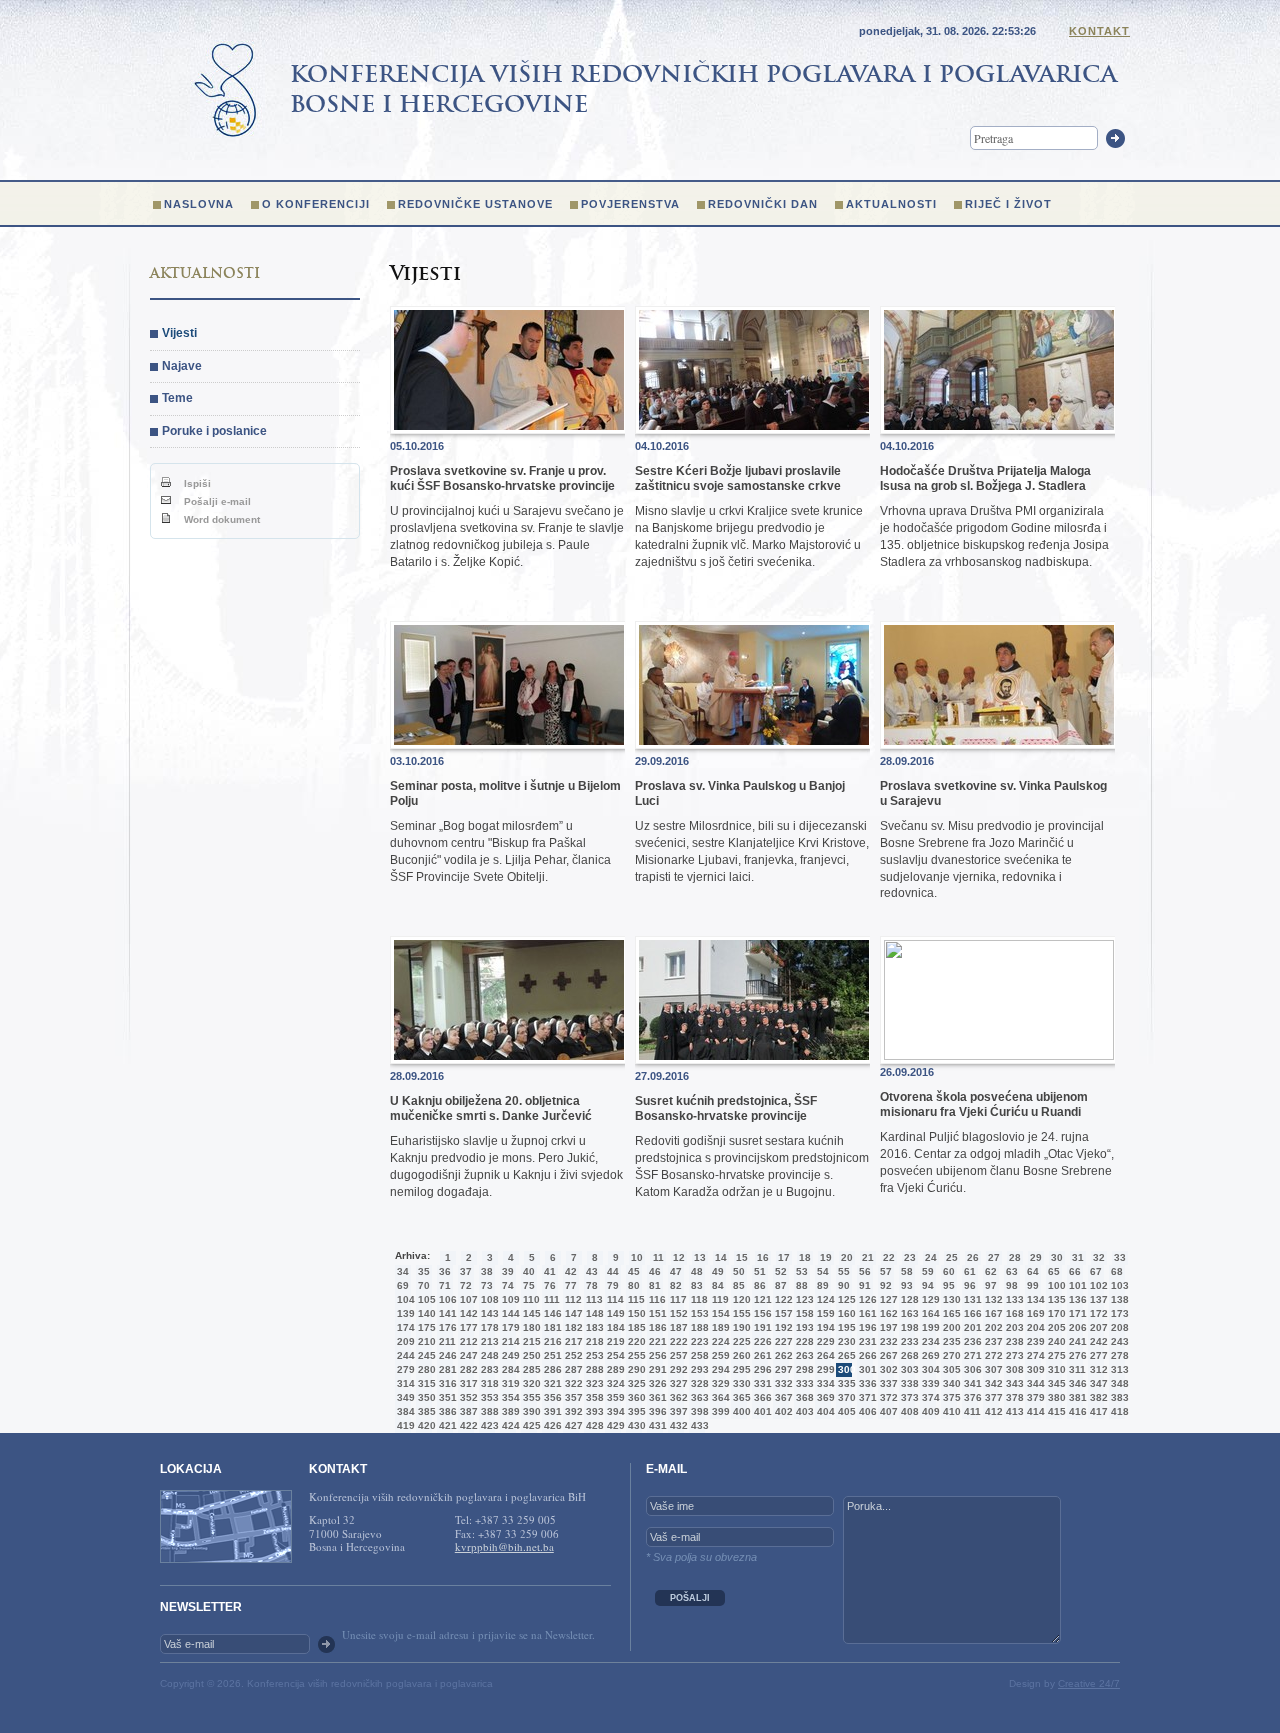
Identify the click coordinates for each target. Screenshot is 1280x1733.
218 (593, 1341)
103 (1118, 1285)
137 (1097, 1299)
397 (677, 1411)
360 (635, 1397)
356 (551, 1397)
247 (467, 1355)
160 (845, 1313)
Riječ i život (1008, 204)
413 (1013, 1411)
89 (823, 1285)
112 (572, 1299)
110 (530, 1299)
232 (887, 1341)
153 (698, 1313)
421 (446, 1425)
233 (908, 1341)
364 (719, 1397)
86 (760, 1285)
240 (1055, 1341)
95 (949, 1285)
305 (950, 1369)
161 (866, 1313)
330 (740, 1383)
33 (1120, 1257)
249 (509, 1355)
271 (971, 1355)
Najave (182, 366)
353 (488, 1397)
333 (803, 1383)
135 (1055, 1299)
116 (656, 1299)
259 (719, 1355)
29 (1036, 1257)
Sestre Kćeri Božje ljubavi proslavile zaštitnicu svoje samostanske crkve (738, 478)
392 (572, 1411)
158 (803, 1313)
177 (467, 1327)
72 (466, 1285)
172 (1097, 1313)
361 (656, 1397)
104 (404, 1299)
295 (740, 1369)
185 (635, 1327)
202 (992, 1327)
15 (742, 1257)
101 (1076, 1285)
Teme (177, 398)
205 (1055, 1327)
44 (613, 1271)
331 (761, 1383)
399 (719, 1411)
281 (446, 1369)
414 (1034, 1411)
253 (593, 1355)
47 (676, 1271)
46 (655, 1271)
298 (803, 1369)
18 (805, 1257)
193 (803, 1327)
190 (740, 1327)
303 (908, 1369)
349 (404, 1397)
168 (1013, 1313)
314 (404, 1383)
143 (488, 1313)
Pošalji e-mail (216, 501)
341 (971, 1383)
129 (929, 1299)
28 (1015, 1257)
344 (1034, 1383)
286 (551, 1369)
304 (929, 1369)
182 (572, 1327)
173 (1118, 1313)
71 (445, 1285)
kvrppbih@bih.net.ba (504, 1546)
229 (824, 1341)
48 (697, 1271)
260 (740, 1355)
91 (865, 1285)
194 (824, 1327)
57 (886, 1271)
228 (803, 1341)
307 (992, 1369)
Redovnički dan (763, 204)
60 (949, 1271)
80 (634, 1285)
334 (824, 1383)
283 (488, 1369)
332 (782, 1383)
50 (739, 1271)
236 (971, 1341)
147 (572, 1313)
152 (677, 1313)
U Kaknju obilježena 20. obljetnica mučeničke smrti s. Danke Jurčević (491, 1108)
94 (928, 1285)
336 (866, 1383)
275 (1055, 1355)
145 (530, 1313)
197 (887, 1327)
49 (718, 1271)
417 (1097, 1411)
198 (908, 1327)
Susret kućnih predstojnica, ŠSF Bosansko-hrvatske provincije (726, 1108)
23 (910, 1257)
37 (466, 1271)
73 (487, 1285)
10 (637, 1257)
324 (614, 1383)
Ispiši (196, 483)
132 (992, 1299)
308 (1013, 1369)
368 (803, 1397)
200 (950, 1327)
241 (1076, 1341)
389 (509, 1411)
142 (467, 1313)
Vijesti (179, 333)
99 (1033, 1285)
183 (593, 1327)
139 (404, 1313)
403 (803, 1411)
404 (824, 1411)
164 (929, 1313)
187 (677, 1327)
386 (446, 1411)
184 (614, 1327)
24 (931, 1257)
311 (1076, 1369)
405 (845, 1411)
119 (719, 1299)
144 (509, 1313)
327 (677, 1383)
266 (866, 1355)
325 (635, 1383)
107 (467, 1299)
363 (698, 1397)
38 (487, 1271)
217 (572, 1341)
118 (698, 1299)
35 (424, 1271)
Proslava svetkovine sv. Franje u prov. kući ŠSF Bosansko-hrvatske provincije (502, 478)
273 (1013, 1355)
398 (698, 1411)
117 (677, 1299)
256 (656, 1355)
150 (635, 1313)
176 (446, 1327)
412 (992, 1411)
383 (1118, 1397)
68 (1117, 1271)
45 (634, 1271)
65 (1054, 1271)
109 (509, 1299)
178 (488, 1327)
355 (530, 1397)
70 (424, 1285)
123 (803, 1299)
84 (718, 1285)
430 (635, 1425)
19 (826, 1257)
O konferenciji (316, 204)
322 (572, 1383)
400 (740, 1411)
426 (551, 1425)
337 (887, 1383)
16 (763, 1257)
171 (1076, 1313)
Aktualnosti (891, 204)
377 (992, 1397)
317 (467, 1383)
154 (719, 1313)
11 (658, 1257)
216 (551, 1341)
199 (929, 1327)
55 (844, 1271)
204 (1034, 1327)
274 (1034, 1355)
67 (1096, 1271)
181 (551, 1327)
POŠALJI (690, 1598)
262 (782, 1355)
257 (677, 1355)
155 (740, 1313)
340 (950, 1383)
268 (908, 1355)
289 (614, 1369)
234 (929, 1341)
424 (509, 1425)
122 (782, 1299)
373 (908, 1397)
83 (697, 1285)
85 (739, 1285)
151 (656, 1313)
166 (971, 1313)
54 (823, 1271)
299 (824, 1369)
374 (929, 1397)
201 (971, 1327)
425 (530, 1425)
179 (509, 1327)
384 (404, 1411)
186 (656, 1327)
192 (782, 1327)
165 (950, 1313)
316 (446, 1383)
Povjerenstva (630, 204)
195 (845, 1327)
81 (655, 1285)
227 (782, 1341)
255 (635, 1355)
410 (950, 1411)
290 (635, 1369)
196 (866, 1327)
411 (971, 1411)
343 (1013, 1383)
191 (761, 1327)
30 (1057, 1257)
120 (740, 1299)
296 (761, 1369)
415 (1055, 1411)
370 (845, 1397)
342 (992, 1383)
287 (572, 1369)
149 (614, 1313)
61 (970, 1271)
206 (1076, 1327)
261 (761, 1355)
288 (593, 1369)
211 (446, 1341)
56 (865, 1271)
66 (1075, 1271)
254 (614, 1355)
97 (991, 1285)
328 (698, 1383)
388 (488, 1411)
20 (847, 1257)
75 (529, 1285)
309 (1034, 1369)
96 (970, 1285)
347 (1097, 1383)
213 (488, 1341)
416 (1076, 1411)
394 (614, 1411)
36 (445, 1271)
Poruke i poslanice (214, 431)
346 (1076, 1383)
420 (425, 1425)
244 (404, 1355)
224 (719, 1341)
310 (1055, 1369)
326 (656, 1383)
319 (509, 1383)
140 (425, 1313)
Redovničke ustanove (475, 204)
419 (404, 1425)
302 (887, 1369)
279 (404, 1369)
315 (425, 1383)
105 (425, 1299)
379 (1034, 1397)
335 (845, 1383)
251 (551, 1355)
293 (698, 1369)
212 (467, 1341)
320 (530, 1383)
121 (761, 1299)
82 (676, 1285)
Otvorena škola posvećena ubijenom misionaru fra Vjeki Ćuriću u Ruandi (984, 1104)
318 (488, 1383)
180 (530, 1327)
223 (698, 1341)
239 (1034, 1341)
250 (530, 1355)
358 (593, 1397)
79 (613, 1285)
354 (509, 1397)
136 (1076, 1299)
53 (802, 1271)
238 (1013, 1341)
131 (971, 1299)
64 (1033, 1271)
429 (614, 1425)
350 (425, 1397)
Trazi (1115, 138)
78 (592, 1285)
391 (551, 1411)
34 (403, 1271)
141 (446, 1313)
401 (761, 1411)
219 (614, 1341)
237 (992, 1341)
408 (908, 1411)
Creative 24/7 (1089, 1683)
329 (719, 1383)
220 (635, 1341)
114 (614, 1299)
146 (551, 1313)
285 (530, 1369)
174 (404, 1327)
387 (467, 1411)
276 (1076, 1355)
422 (467, 1425)
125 (845, 1299)
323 (593, 1383)
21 (868, 1257)
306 (971, 1369)
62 (991, 1271)
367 (782, 1397)
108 (488, 1299)
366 (761, 1397)
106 (446, 1299)
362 (677, 1397)
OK (326, 1644)
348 (1118, 1383)
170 (1055, 1313)
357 (572, 1397)
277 (1097, 1355)
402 (782, 1411)
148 (593, 1313)
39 (508, 1271)
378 (1013, 1397)
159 (824, 1313)
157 (782, 1313)
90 (844, 1285)
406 (866, 1411)
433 (698, 1425)
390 (530, 1411)
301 (866, 1369)
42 (571, 1271)
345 (1055, 1383)
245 (425, 1355)
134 (1034, 1299)
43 (592, 1271)
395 (635, 1411)
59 (928, 1271)
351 (446, 1397)
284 (509, 1369)
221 (656, 1341)
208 (1118, 1327)
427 (572, 1425)
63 (1012, 1271)
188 (698, 1327)
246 (446, 1355)
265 (845, 1355)
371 (866, 1397)
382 (1097, 1397)
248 (488, 1355)
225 (740, 1341)
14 (721, 1257)
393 (593, 1411)
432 (677, 1425)
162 (887, 1313)
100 (1055, 1285)
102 (1097, 1285)
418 (1118, 1411)
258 (698, 1355)
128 (908, 1299)
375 (950, 1397)
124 (824, 1299)
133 (1013, 1299)
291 (656, 1369)
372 (887, 1397)
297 (782, 1369)
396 (656, 1411)
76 (550, 1285)
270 (950, 1355)
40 (529, 1271)
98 (1012, 1285)
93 (907, 1285)
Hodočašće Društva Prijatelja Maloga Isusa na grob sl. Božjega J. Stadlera (985, 478)
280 (425, 1369)
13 (700, 1257)
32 (1099, 1257)
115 (635, 1299)
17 (784, 1257)
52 (781, 1271)
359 (614, 1397)
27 (994, 1257)
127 (887, 1299)
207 (1097, 1327)
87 (781, 1285)
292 (677, 1369)
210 (425, 1341)
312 (1097, 1369)
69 (403, 1285)
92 (886, 1285)
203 (1013, 1327)
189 (719, 1327)
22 (889, 1257)
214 (509, 1341)
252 (572, 1355)
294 (719, 1369)
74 (508, 1285)
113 (593, 1299)
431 (656, 1425)
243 (1118, 1341)
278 (1118, 1355)
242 (1097, 1341)
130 (950, 1299)
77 (571, 1285)
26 (973, 1257)
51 (760, 1271)
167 (992, 1313)
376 (971, 1397)
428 (593, 1425)
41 (550, 1271)
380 (1055, 1397)
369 (824, 1397)
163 (908, 1313)
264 (824, 1355)
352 (467, 1397)
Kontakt (1099, 31)
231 (866, 1341)
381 (1076, 1397)
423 (488, 1425)
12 (679, 1257)
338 (908, 1383)
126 (866, 1299)
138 (1118, 1299)
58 (907, 1271)
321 (551, 1383)
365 (740, 1397)
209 (404, 1341)
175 (425, 1327)
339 (929, 1383)
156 (761, 1313)
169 (1034, 1313)
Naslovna (199, 204)
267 (887, 1355)
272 (992, 1355)
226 (761, 1341)
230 (845, 1341)
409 (929, 1411)
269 (929, 1355)
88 (802, 1285)
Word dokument (220, 519)
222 (677, 1341)
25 (952, 1257)
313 (1118, 1369)
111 (551, 1299)
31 (1078, 1257)
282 (467, 1369)
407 (887, 1411)
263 (803, 1355)
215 (530, 1341)
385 (425, 1411)
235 (950, 1341)
